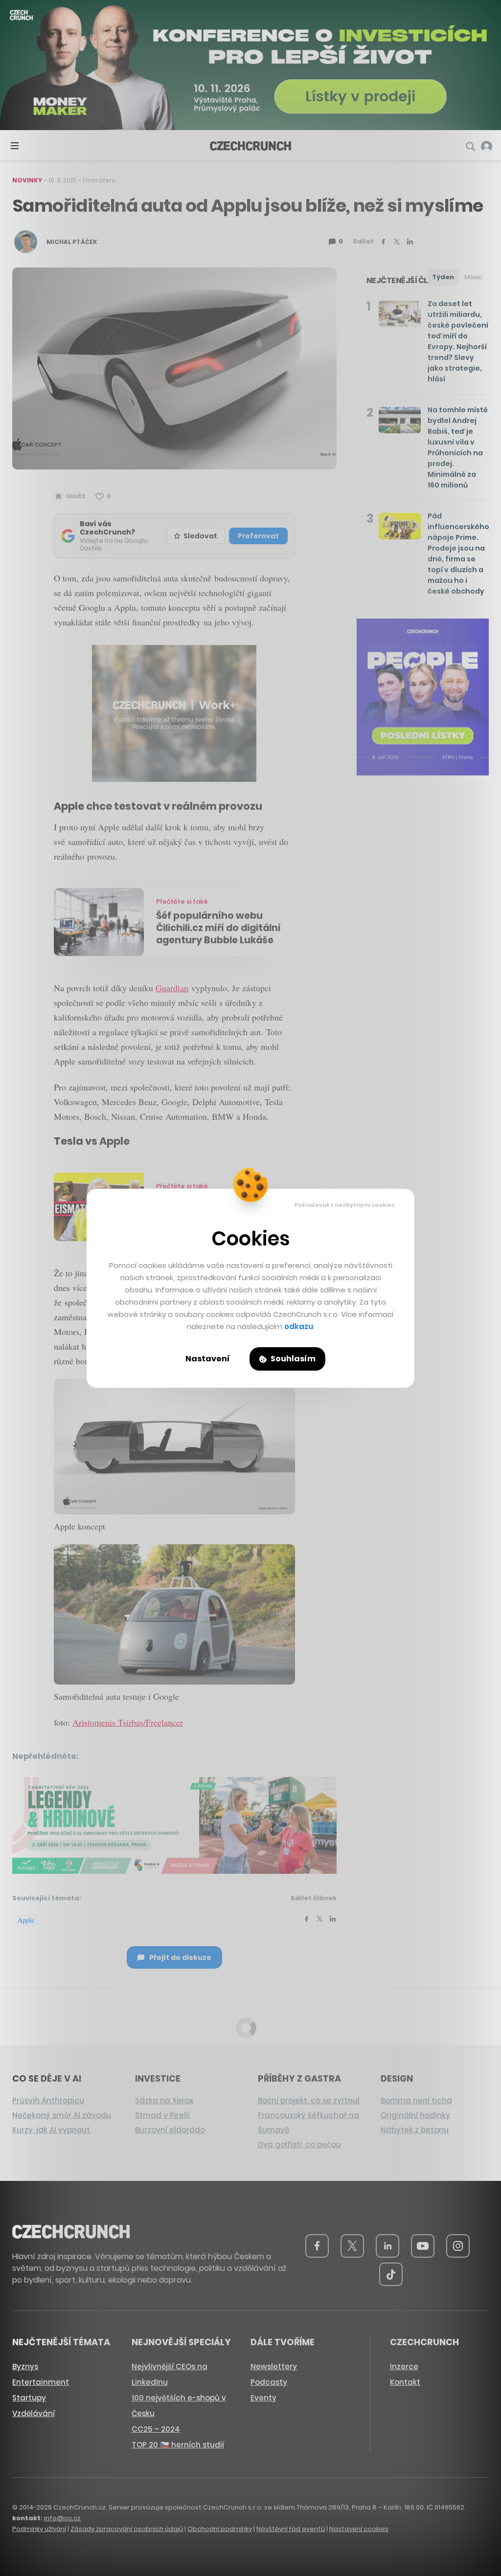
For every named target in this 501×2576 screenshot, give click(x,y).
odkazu (299, 1326)
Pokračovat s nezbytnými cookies (345, 1205)
